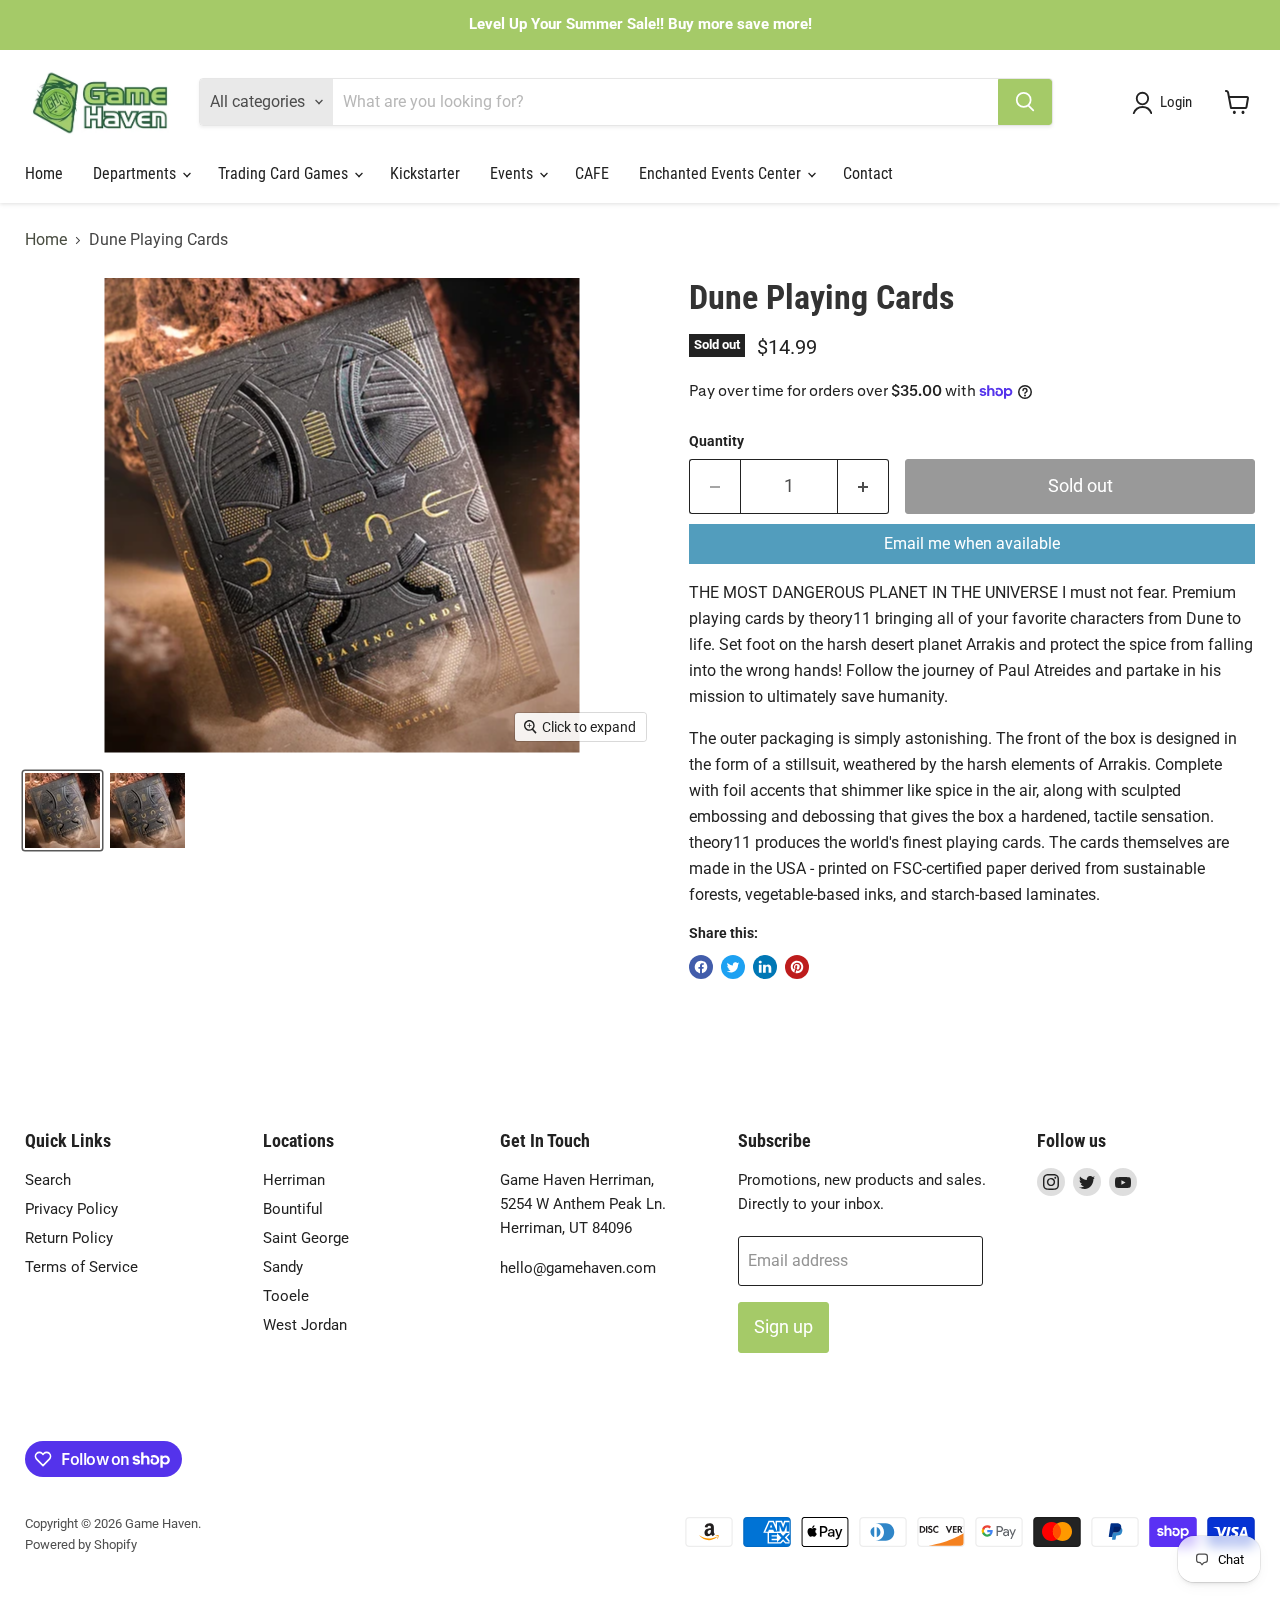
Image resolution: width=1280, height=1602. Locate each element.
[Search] (1025, 102)
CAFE (592, 173)
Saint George (306, 1238)
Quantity (716, 441)
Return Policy (69, 1238)
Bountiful (293, 1209)
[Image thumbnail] (147, 810)
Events (513, 173)
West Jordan (305, 1325)
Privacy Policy (71, 1209)
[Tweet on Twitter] (733, 967)
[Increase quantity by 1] (863, 486)
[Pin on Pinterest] (797, 967)
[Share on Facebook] (701, 967)
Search (48, 1180)
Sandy (283, 1267)
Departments (136, 173)
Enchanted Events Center (722, 173)
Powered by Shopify (81, 1544)
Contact (868, 173)
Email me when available (972, 543)
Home (44, 173)
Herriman (294, 1180)
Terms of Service (81, 1267)
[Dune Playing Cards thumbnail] (62, 810)
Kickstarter (425, 173)
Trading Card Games (285, 173)
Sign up (783, 1326)
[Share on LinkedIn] (765, 967)
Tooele (286, 1296)
